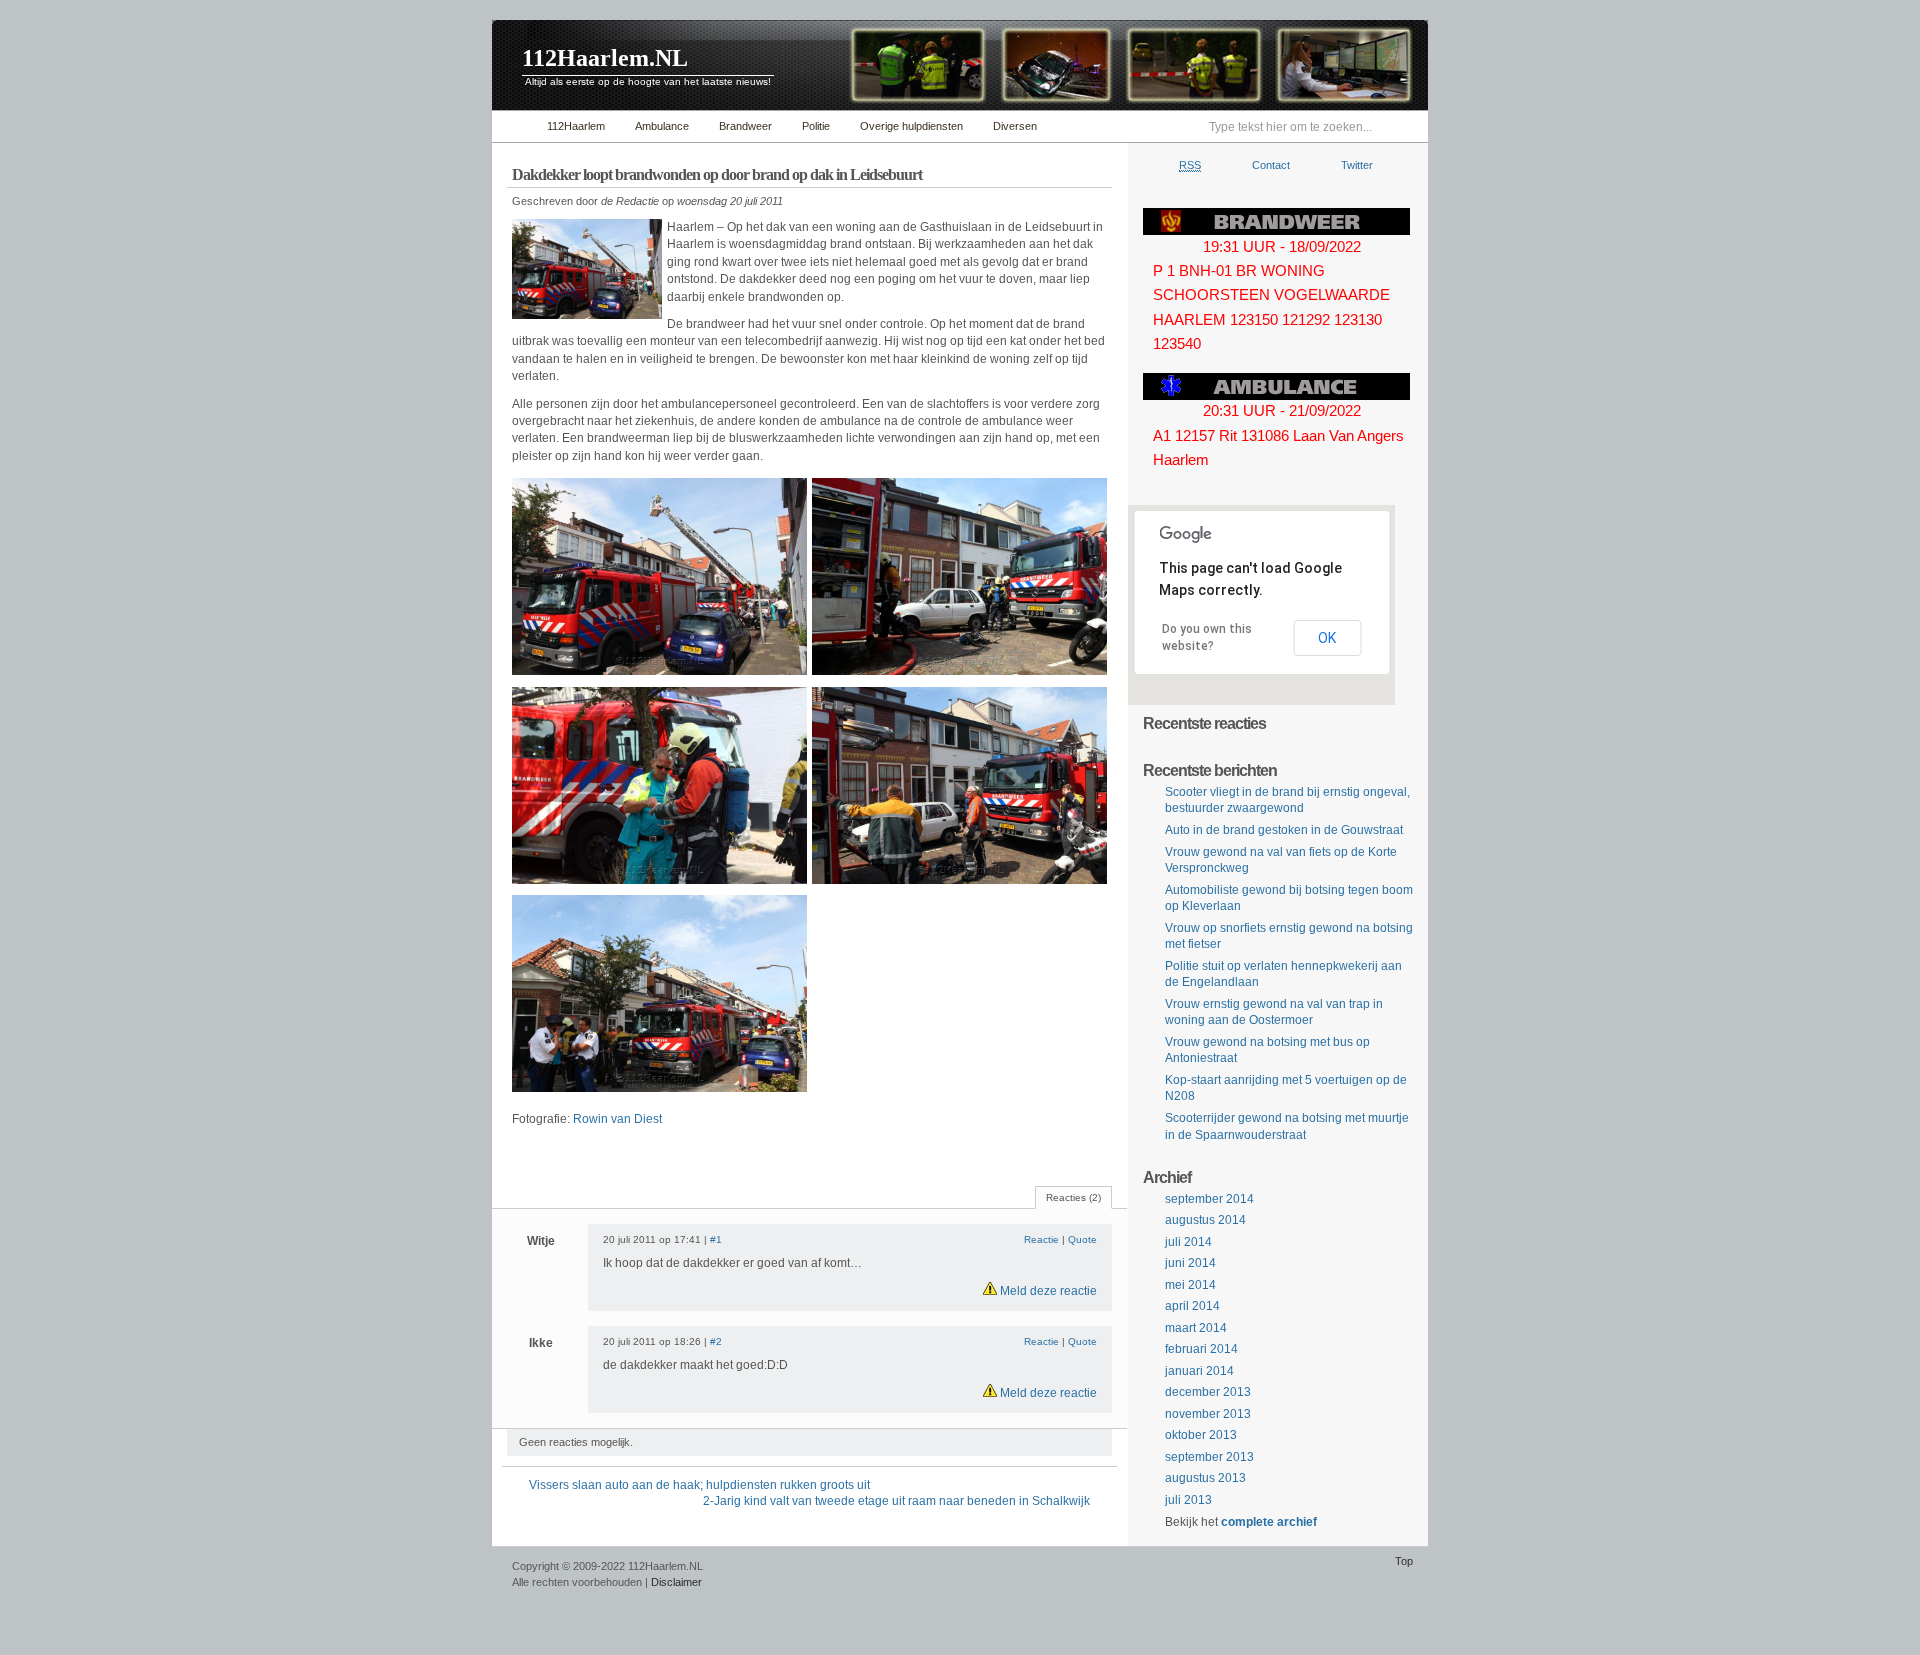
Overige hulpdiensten (911, 126)
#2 (716, 1341)
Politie (816, 126)
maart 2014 (1196, 1328)
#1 (716, 1239)
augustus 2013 (1205, 1478)
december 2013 (1208, 1392)
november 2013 (1208, 1414)
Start (514, 126)
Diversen (1015, 126)
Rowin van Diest (617, 1119)
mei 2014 (1190, 1285)
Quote (1082, 1239)
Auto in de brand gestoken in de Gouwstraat (1284, 830)
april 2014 (1192, 1306)
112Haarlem (576, 126)
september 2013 (1209, 1457)
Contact (1271, 165)
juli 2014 (1188, 1242)
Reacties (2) (1073, 1197)
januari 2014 (1199, 1371)
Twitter (1357, 165)
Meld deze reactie (1047, 1291)
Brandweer (745, 126)
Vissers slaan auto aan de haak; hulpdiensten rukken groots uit (699, 1485)
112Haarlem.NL (605, 58)
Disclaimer (676, 1582)
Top (1404, 1561)
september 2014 (1209, 1199)
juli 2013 (1188, 1500)
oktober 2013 (1201, 1435)
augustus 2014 (1205, 1220)
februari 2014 (1201, 1349)
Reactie (1041, 1239)
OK (1327, 638)
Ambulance (662, 126)
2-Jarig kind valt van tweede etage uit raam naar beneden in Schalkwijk (896, 1501)
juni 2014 (1190, 1263)
